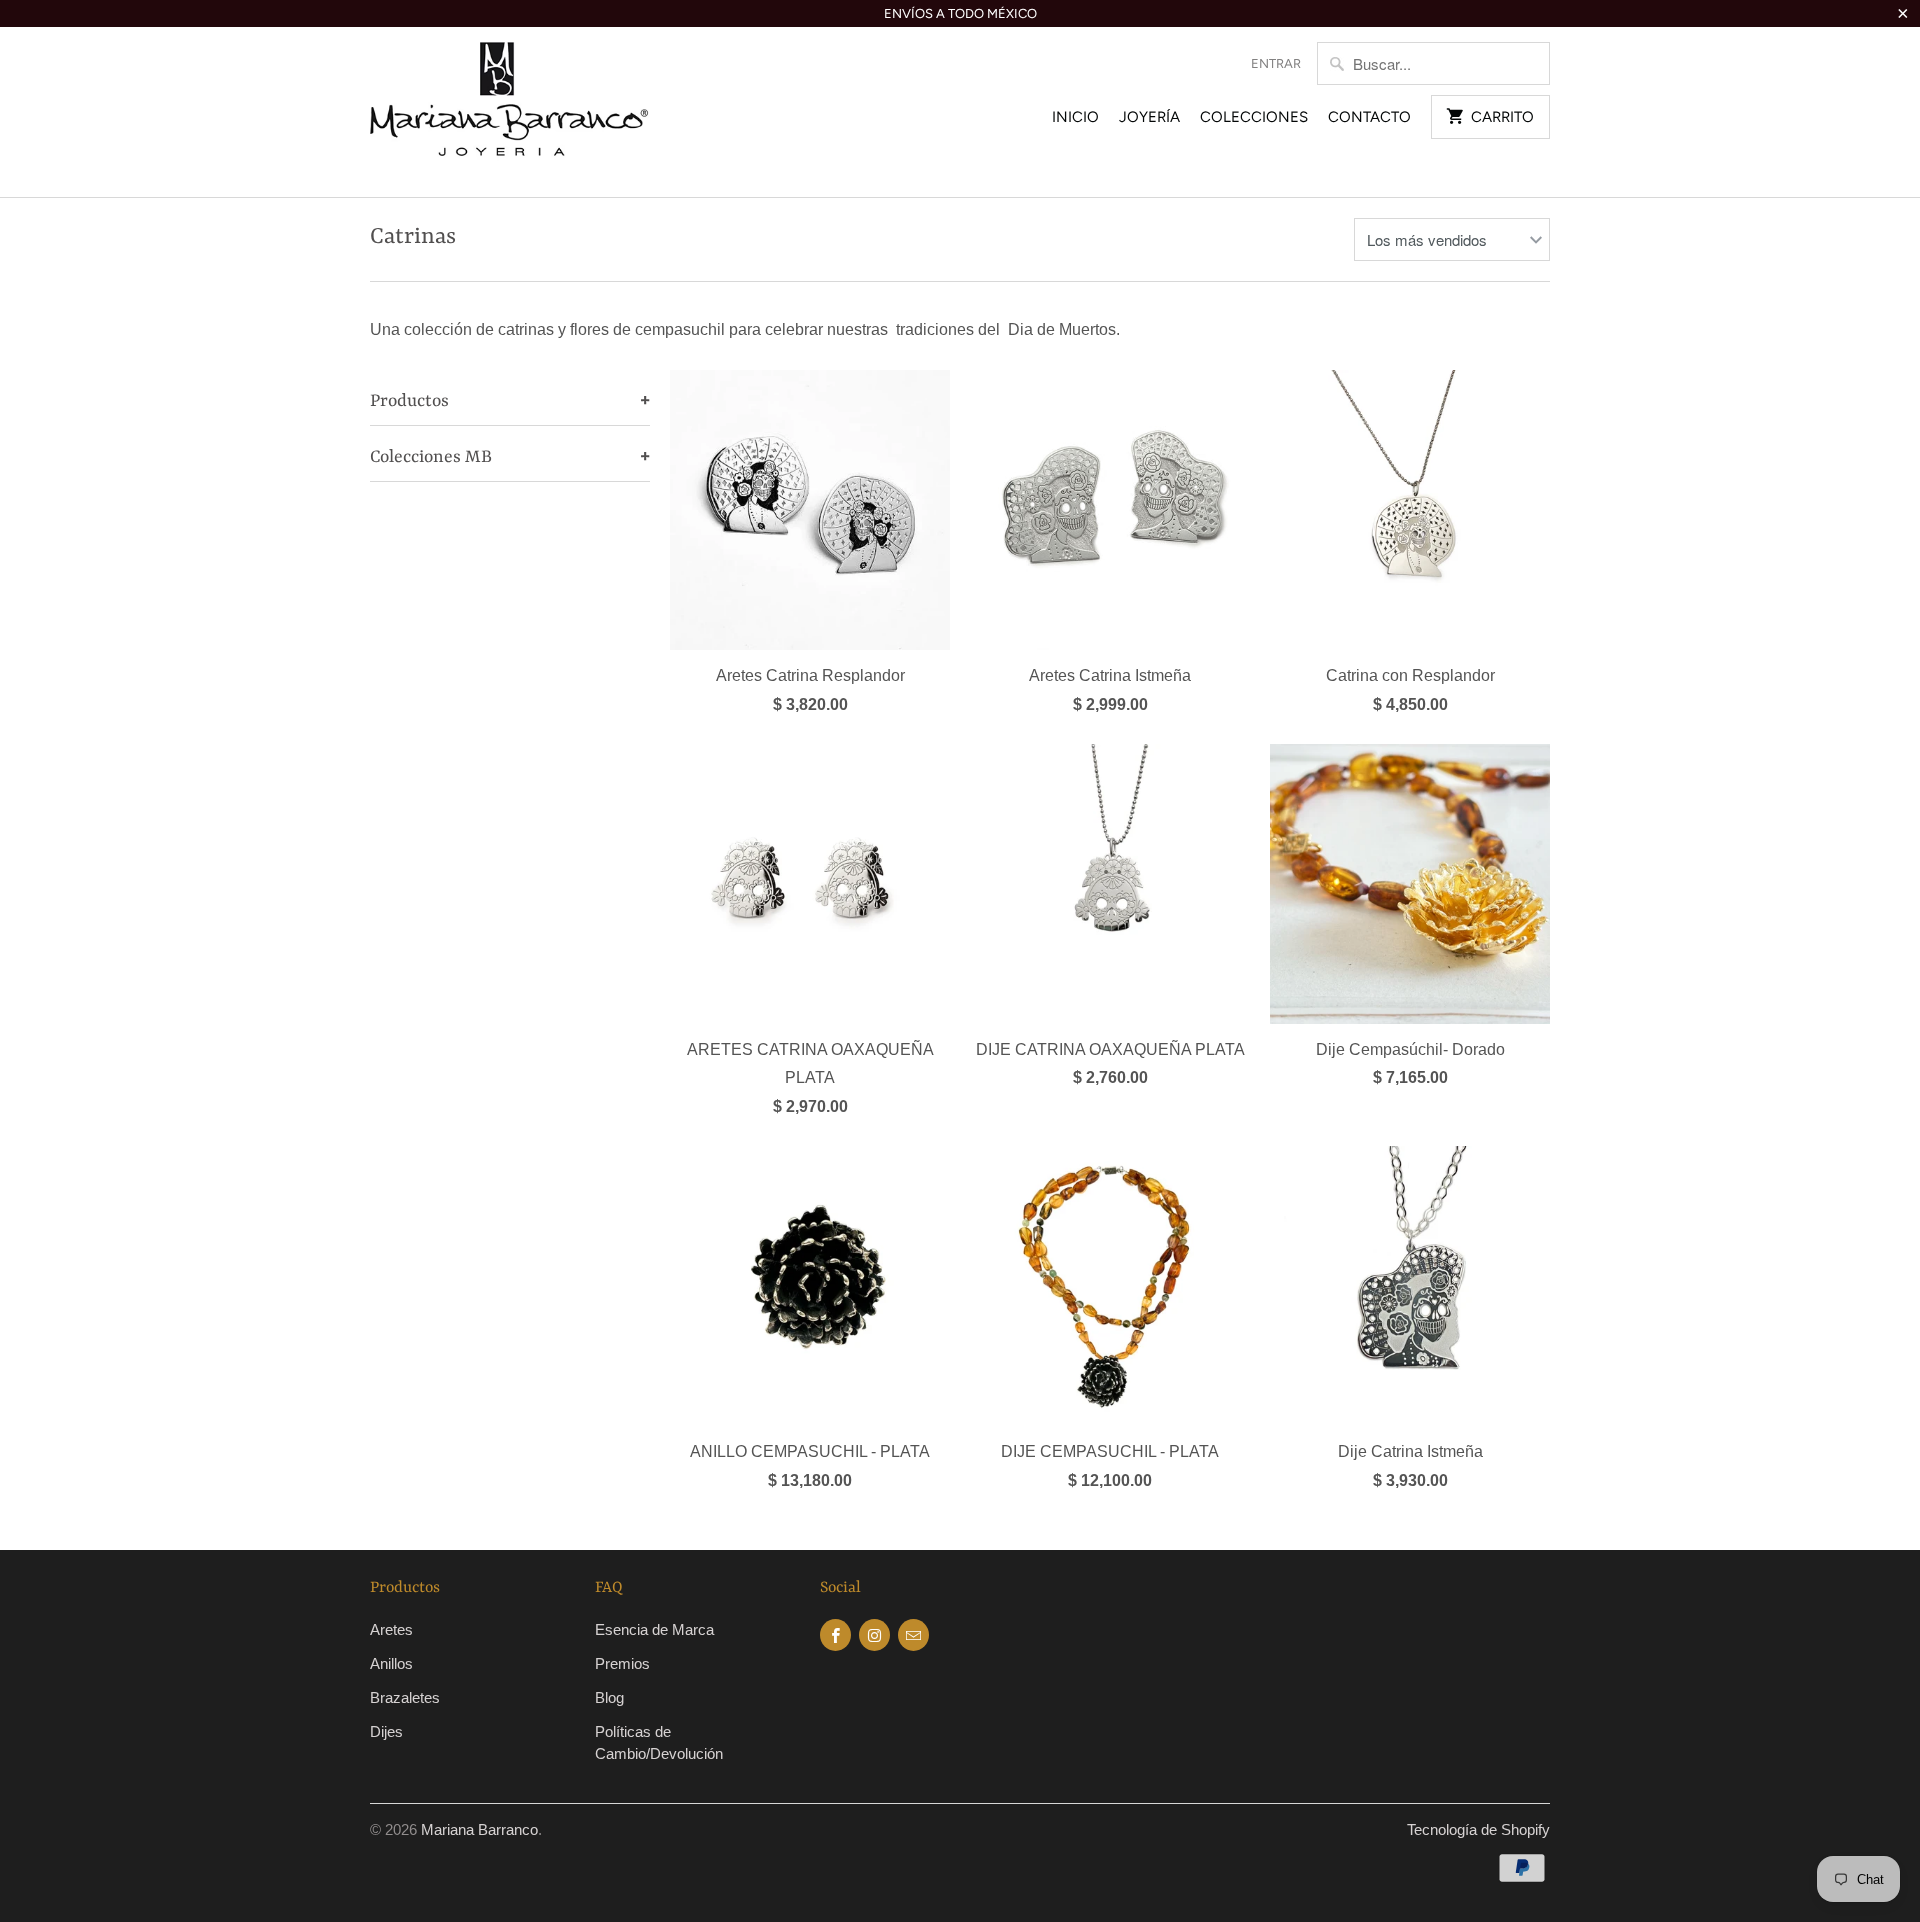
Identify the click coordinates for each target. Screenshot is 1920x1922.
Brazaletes (405, 1697)
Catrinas (413, 237)
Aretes (391, 1629)
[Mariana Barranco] (510, 112)
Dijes (386, 1731)
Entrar (1276, 63)
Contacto (1369, 117)
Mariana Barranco (479, 1829)
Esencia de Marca (654, 1629)
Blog (609, 1697)
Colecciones (1254, 117)
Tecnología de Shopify (1478, 1829)
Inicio (1075, 117)
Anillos (391, 1663)
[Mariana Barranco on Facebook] (835, 1635)
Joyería (1149, 117)
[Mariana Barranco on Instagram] (874, 1635)
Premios (622, 1663)
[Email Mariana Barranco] (913, 1635)
